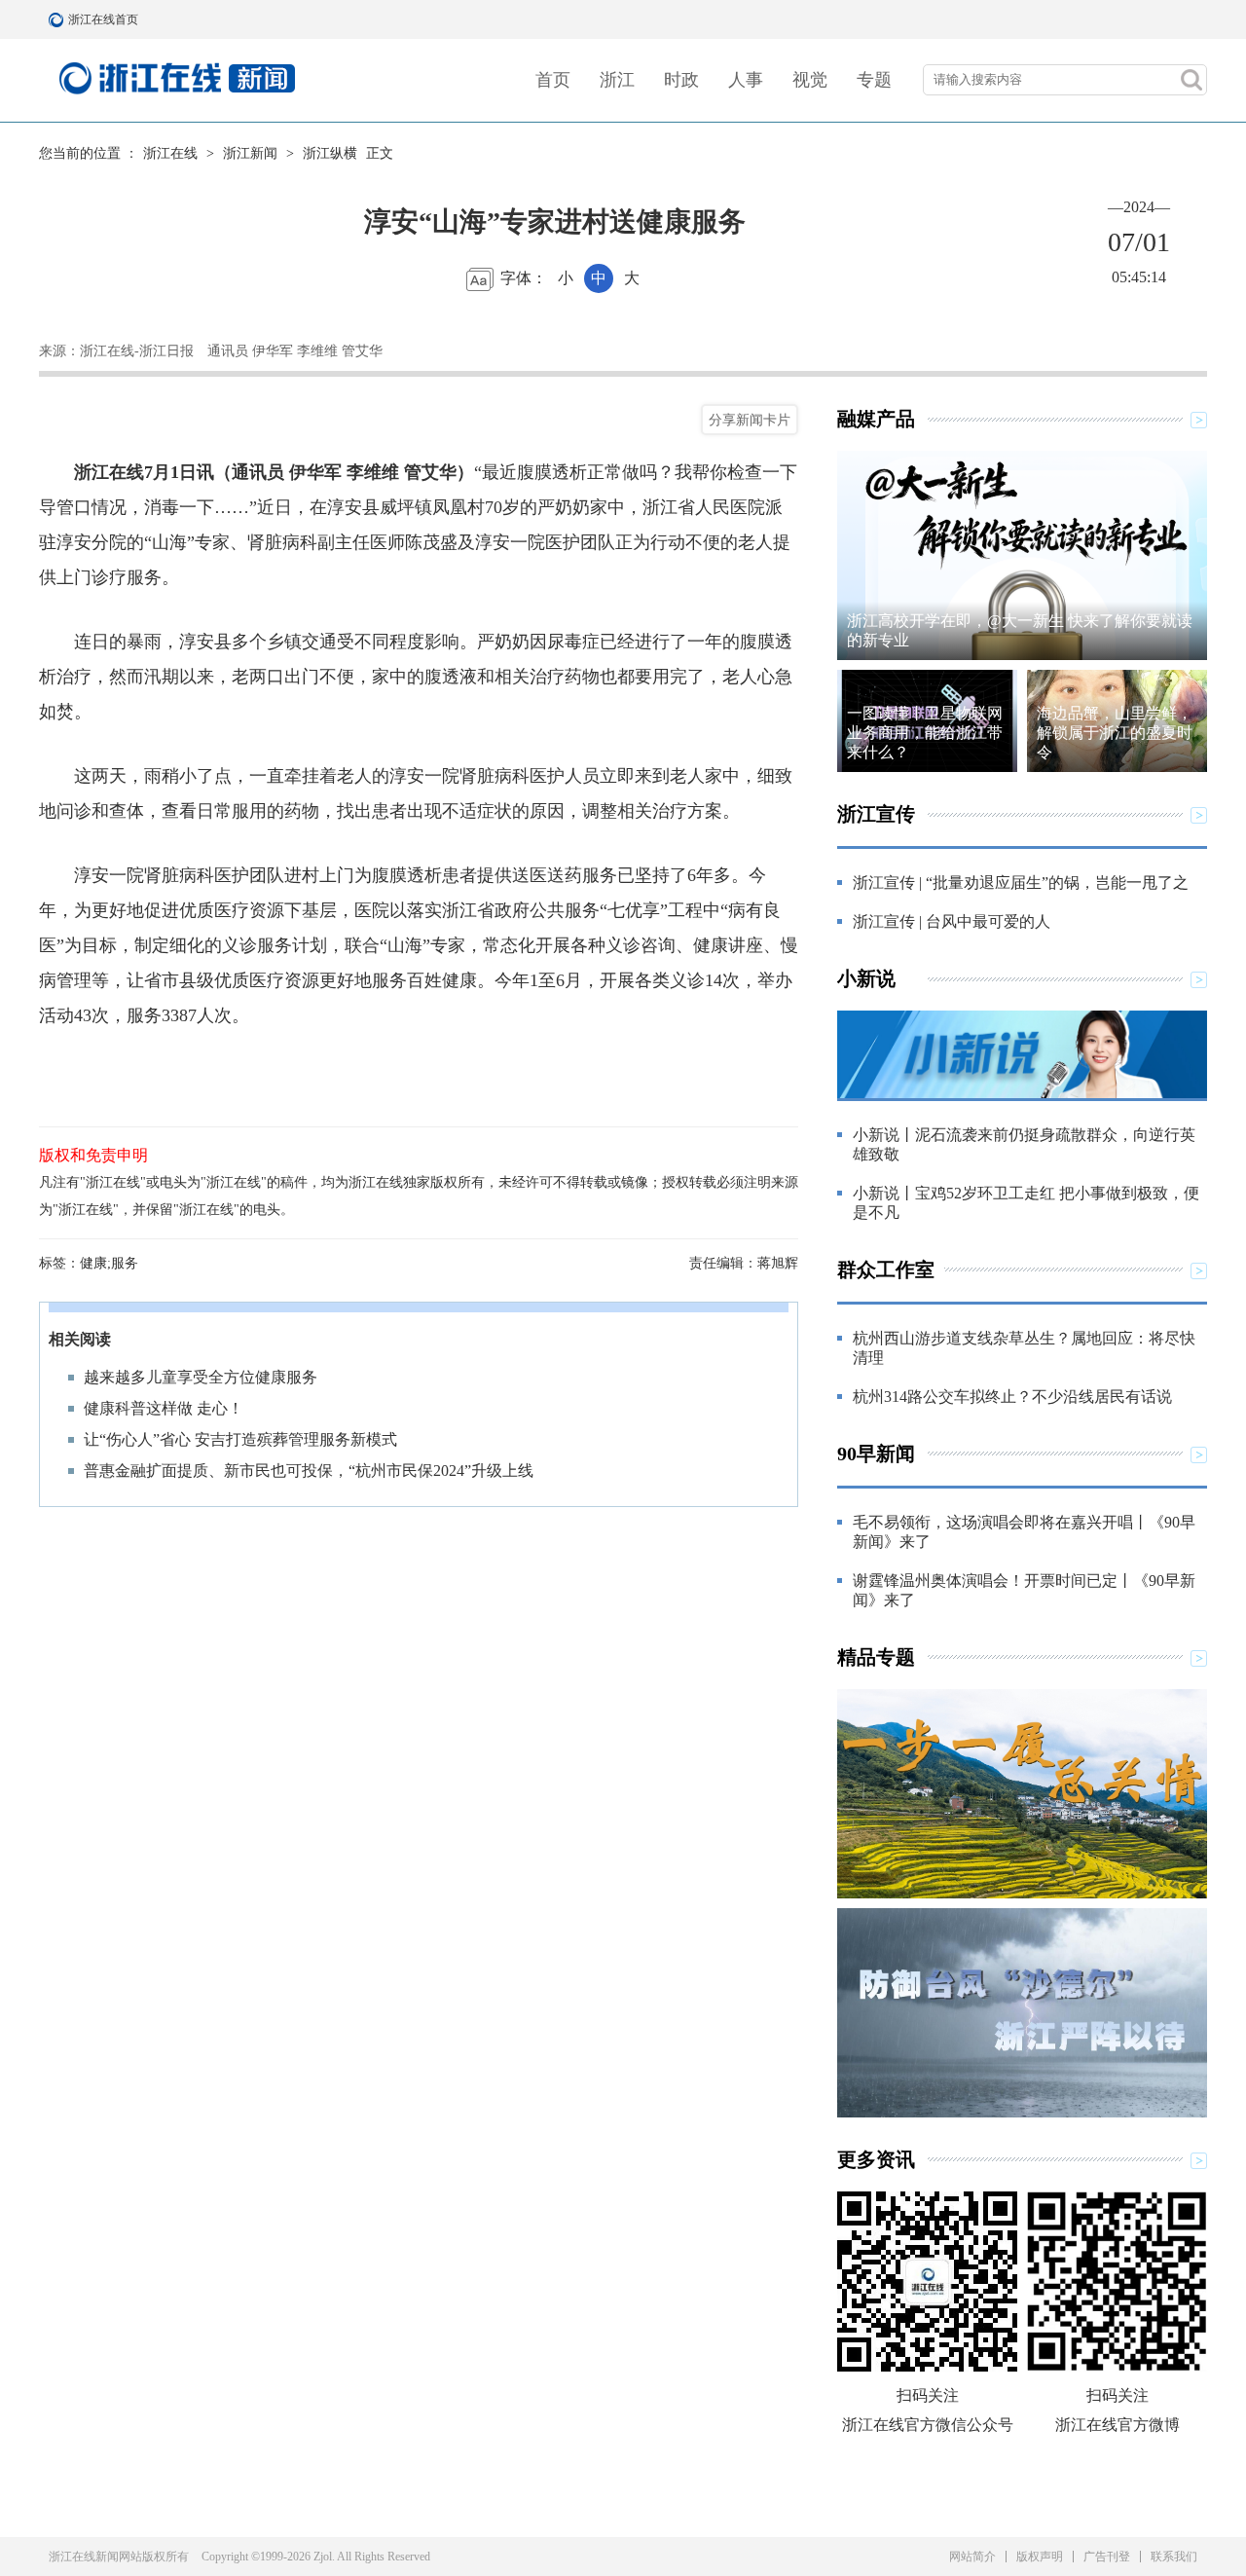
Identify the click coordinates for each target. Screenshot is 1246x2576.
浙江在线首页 (58, 19)
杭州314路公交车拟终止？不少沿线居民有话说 (1012, 1397)
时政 (681, 80)
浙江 (617, 80)
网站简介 (972, 2557)
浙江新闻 (250, 153)
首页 (553, 80)
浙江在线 (170, 153)
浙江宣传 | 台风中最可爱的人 (952, 921)
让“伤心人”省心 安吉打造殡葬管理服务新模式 (240, 1439)
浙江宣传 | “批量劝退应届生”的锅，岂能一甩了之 (1021, 883)
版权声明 (1040, 2557)
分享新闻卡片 (750, 420)
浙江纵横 (330, 153)
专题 (874, 80)
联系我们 (1174, 2557)
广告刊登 (1107, 2557)
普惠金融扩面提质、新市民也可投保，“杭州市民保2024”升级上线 (309, 1471)
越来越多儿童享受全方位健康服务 (201, 1377)
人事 (746, 80)
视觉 (810, 80)
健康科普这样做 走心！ (164, 1408)
